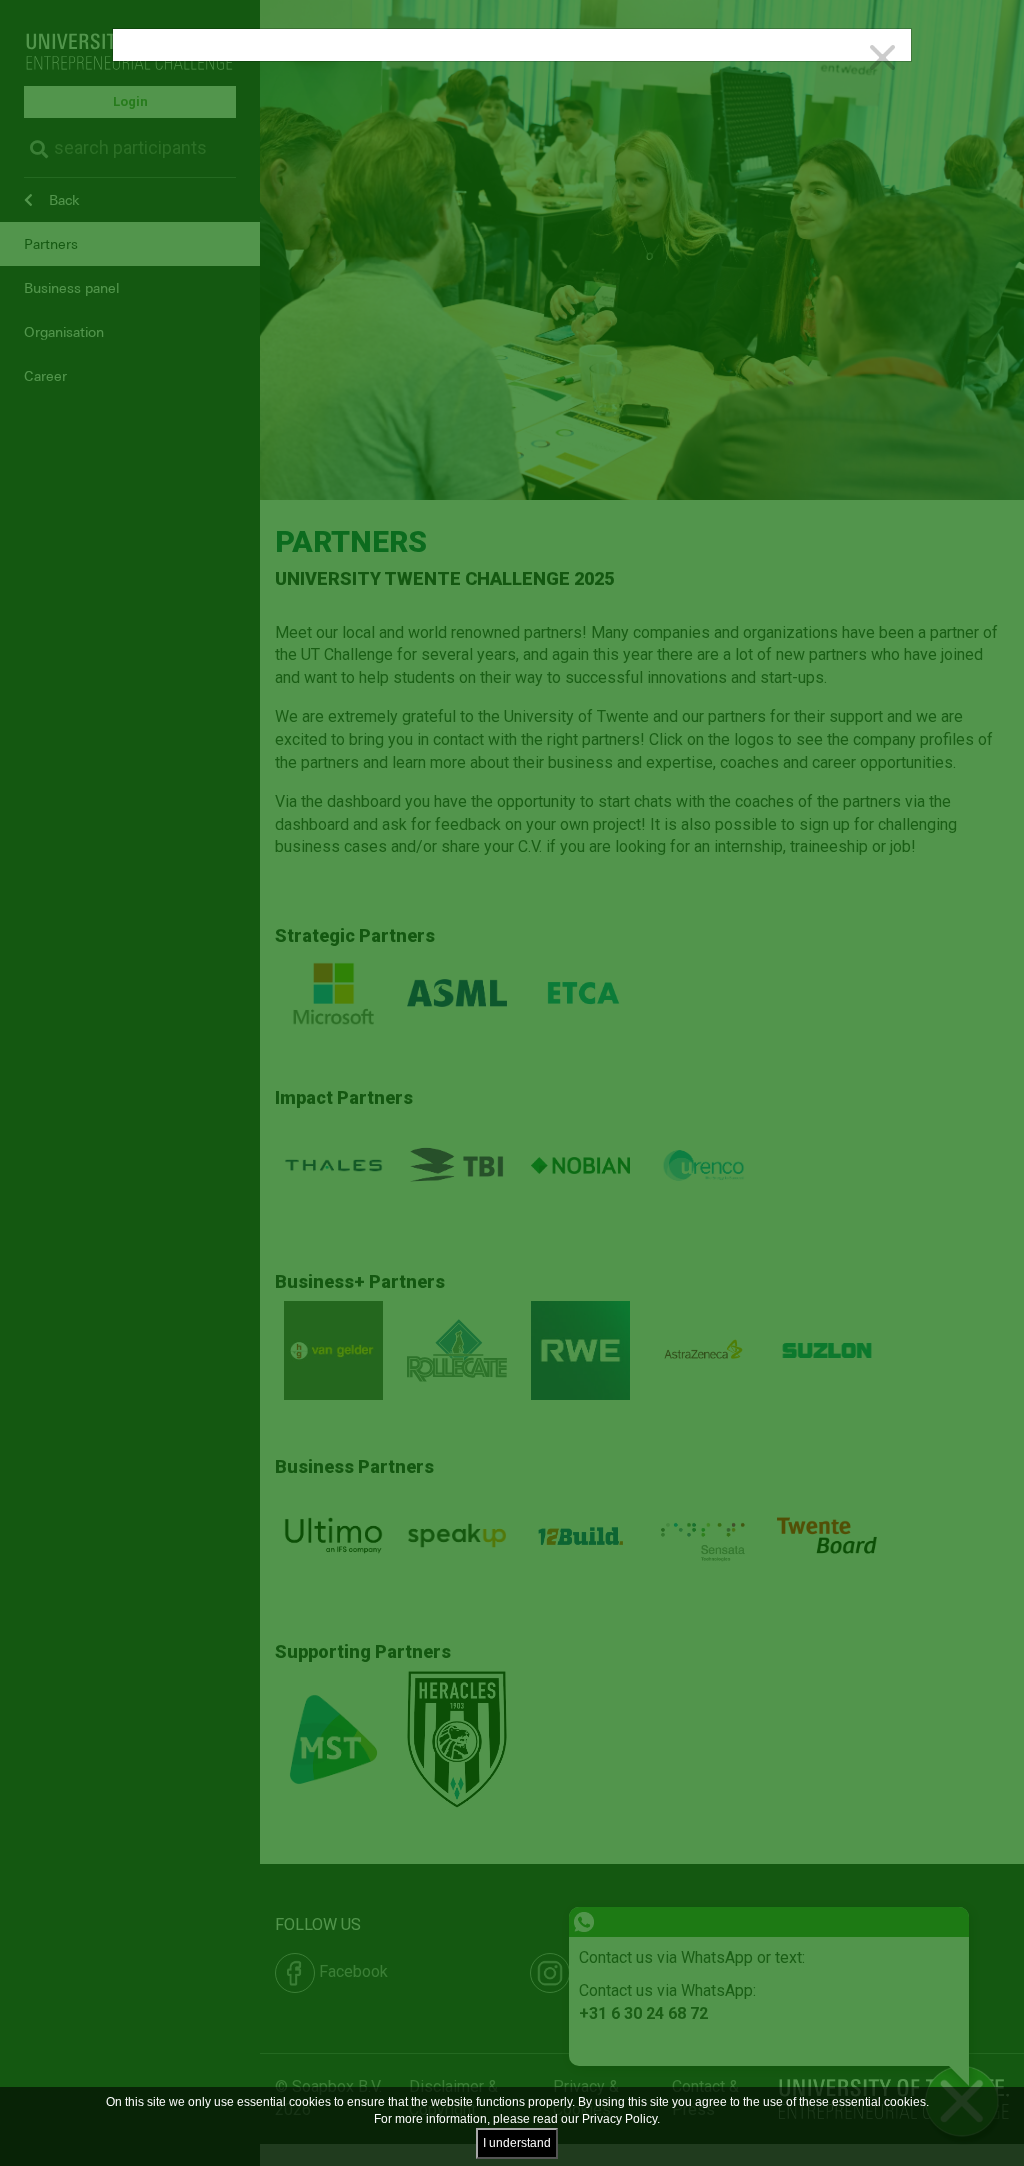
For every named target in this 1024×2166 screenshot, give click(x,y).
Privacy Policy (619, 2119)
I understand (517, 2143)
